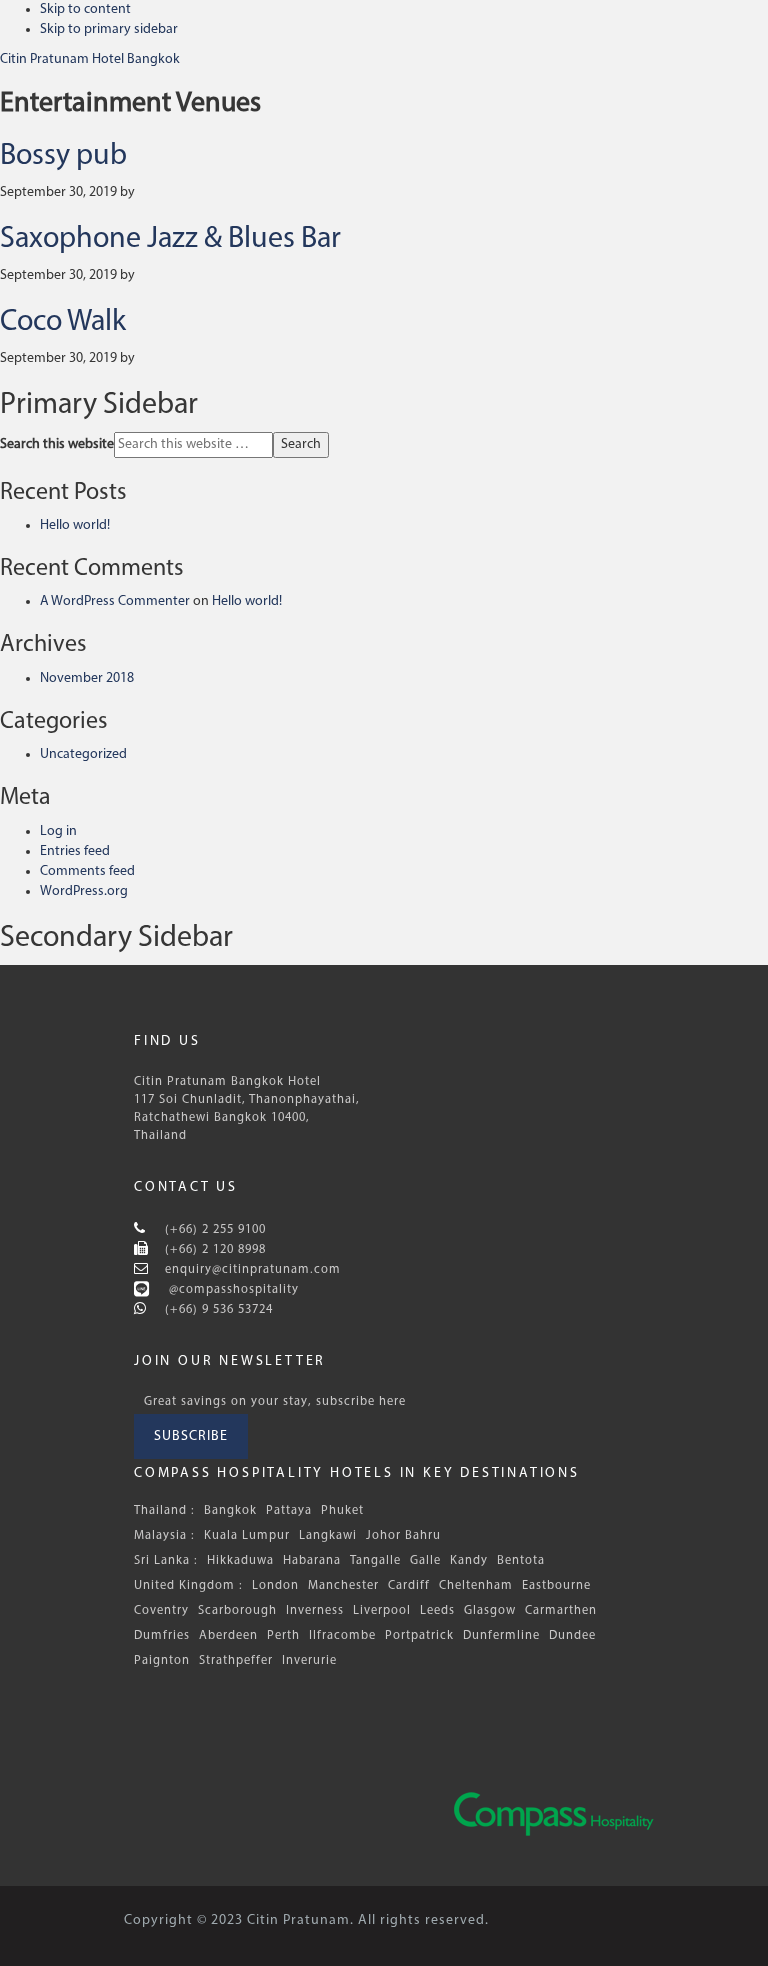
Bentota (521, 1561)
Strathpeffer (236, 1661)
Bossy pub (63, 156)
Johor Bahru (403, 1536)
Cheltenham (476, 1586)
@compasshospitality (232, 1290)
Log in (58, 831)
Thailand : (164, 1511)
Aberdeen (228, 1636)
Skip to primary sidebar (109, 29)
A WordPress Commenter (115, 601)
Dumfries (162, 1636)
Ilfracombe (342, 1636)
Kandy (469, 1561)
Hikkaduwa (240, 1561)
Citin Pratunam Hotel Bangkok (90, 59)
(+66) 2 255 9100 (213, 1230)
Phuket (342, 1511)
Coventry (161, 1611)
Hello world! (75, 525)
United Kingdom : (188, 1586)
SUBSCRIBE (191, 1436)
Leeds (437, 1611)
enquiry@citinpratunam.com (253, 1270)
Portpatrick (419, 1636)
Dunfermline (501, 1636)
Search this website (57, 444)
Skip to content (85, 9)
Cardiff (409, 1586)
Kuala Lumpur (247, 1536)
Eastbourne (556, 1586)
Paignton (162, 1661)
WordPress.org (84, 891)
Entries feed (75, 851)
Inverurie (309, 1661)
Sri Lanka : (166, 1561)
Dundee (572, 1636)
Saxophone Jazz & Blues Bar (170, 239)
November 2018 (87, 678)
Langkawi (328, 1536)
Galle (425, 1561)
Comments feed (87, 871)
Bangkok (230, 1511)
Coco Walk (63, 322)
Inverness (315, 1611)
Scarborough (237, 1611)
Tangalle (375, 1561)
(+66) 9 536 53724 (217, 1310)
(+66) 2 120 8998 (213, 1250)
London (275, 1586)
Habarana (312, 1561)
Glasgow (490, 1611)
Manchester (343, 1586)
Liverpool (382, 1611)
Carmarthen (561, 1611)
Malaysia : (164, 1536)
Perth (283, 1636)
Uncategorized (83, 754)
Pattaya (289, 1511)
